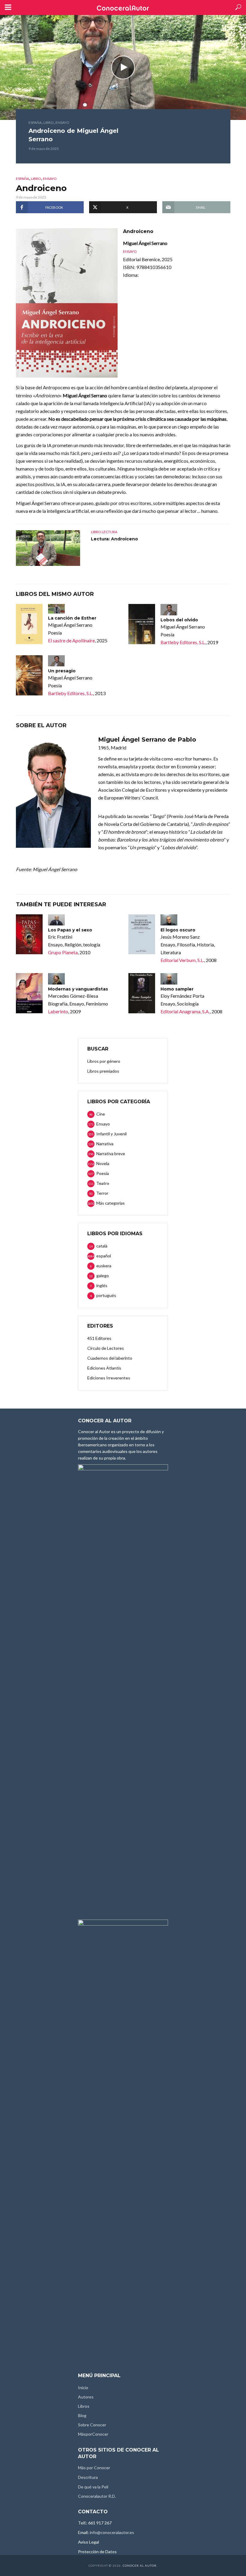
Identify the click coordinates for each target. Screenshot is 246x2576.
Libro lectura (104, 532)
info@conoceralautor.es (112, 2532)
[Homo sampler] (142, 993)
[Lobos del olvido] (142, 624)
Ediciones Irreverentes (109, 1378)
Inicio (83, 2388)
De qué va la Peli (93, 2487)
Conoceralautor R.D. (97, 2496)
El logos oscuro (178, 930)
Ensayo (62, 123)
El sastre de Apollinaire (71, 640)
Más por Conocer (94, 2468)
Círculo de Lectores (106, 1348)
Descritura (88, 2477)
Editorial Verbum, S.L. (182, 960)
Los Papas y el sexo (70, 930)
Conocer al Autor (140, 2566)
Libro (49, 123)
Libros (84, 2406)
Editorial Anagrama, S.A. (185, 1011)
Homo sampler (177, 989)
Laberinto (58, 1011)
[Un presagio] (29, 675)
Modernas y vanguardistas (78, 989)
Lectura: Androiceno (114, 539)
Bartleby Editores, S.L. (183, 642)
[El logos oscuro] (142, 934)
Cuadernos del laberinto (110, 1358)
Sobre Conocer (92, 2425)
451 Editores (99, 1338)
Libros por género (104, 1061)
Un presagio (62, 671)
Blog (82, 2415)
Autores (86, 2397)
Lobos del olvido (179, 620)
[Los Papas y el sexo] (29, 934)
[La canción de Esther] (29, 624)
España (35, 123)
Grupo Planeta (63, 952)
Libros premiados (103, 1071)
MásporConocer (93, 2434)
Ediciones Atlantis (104, 1368)
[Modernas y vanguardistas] (29, 993)
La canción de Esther (72, 618)
